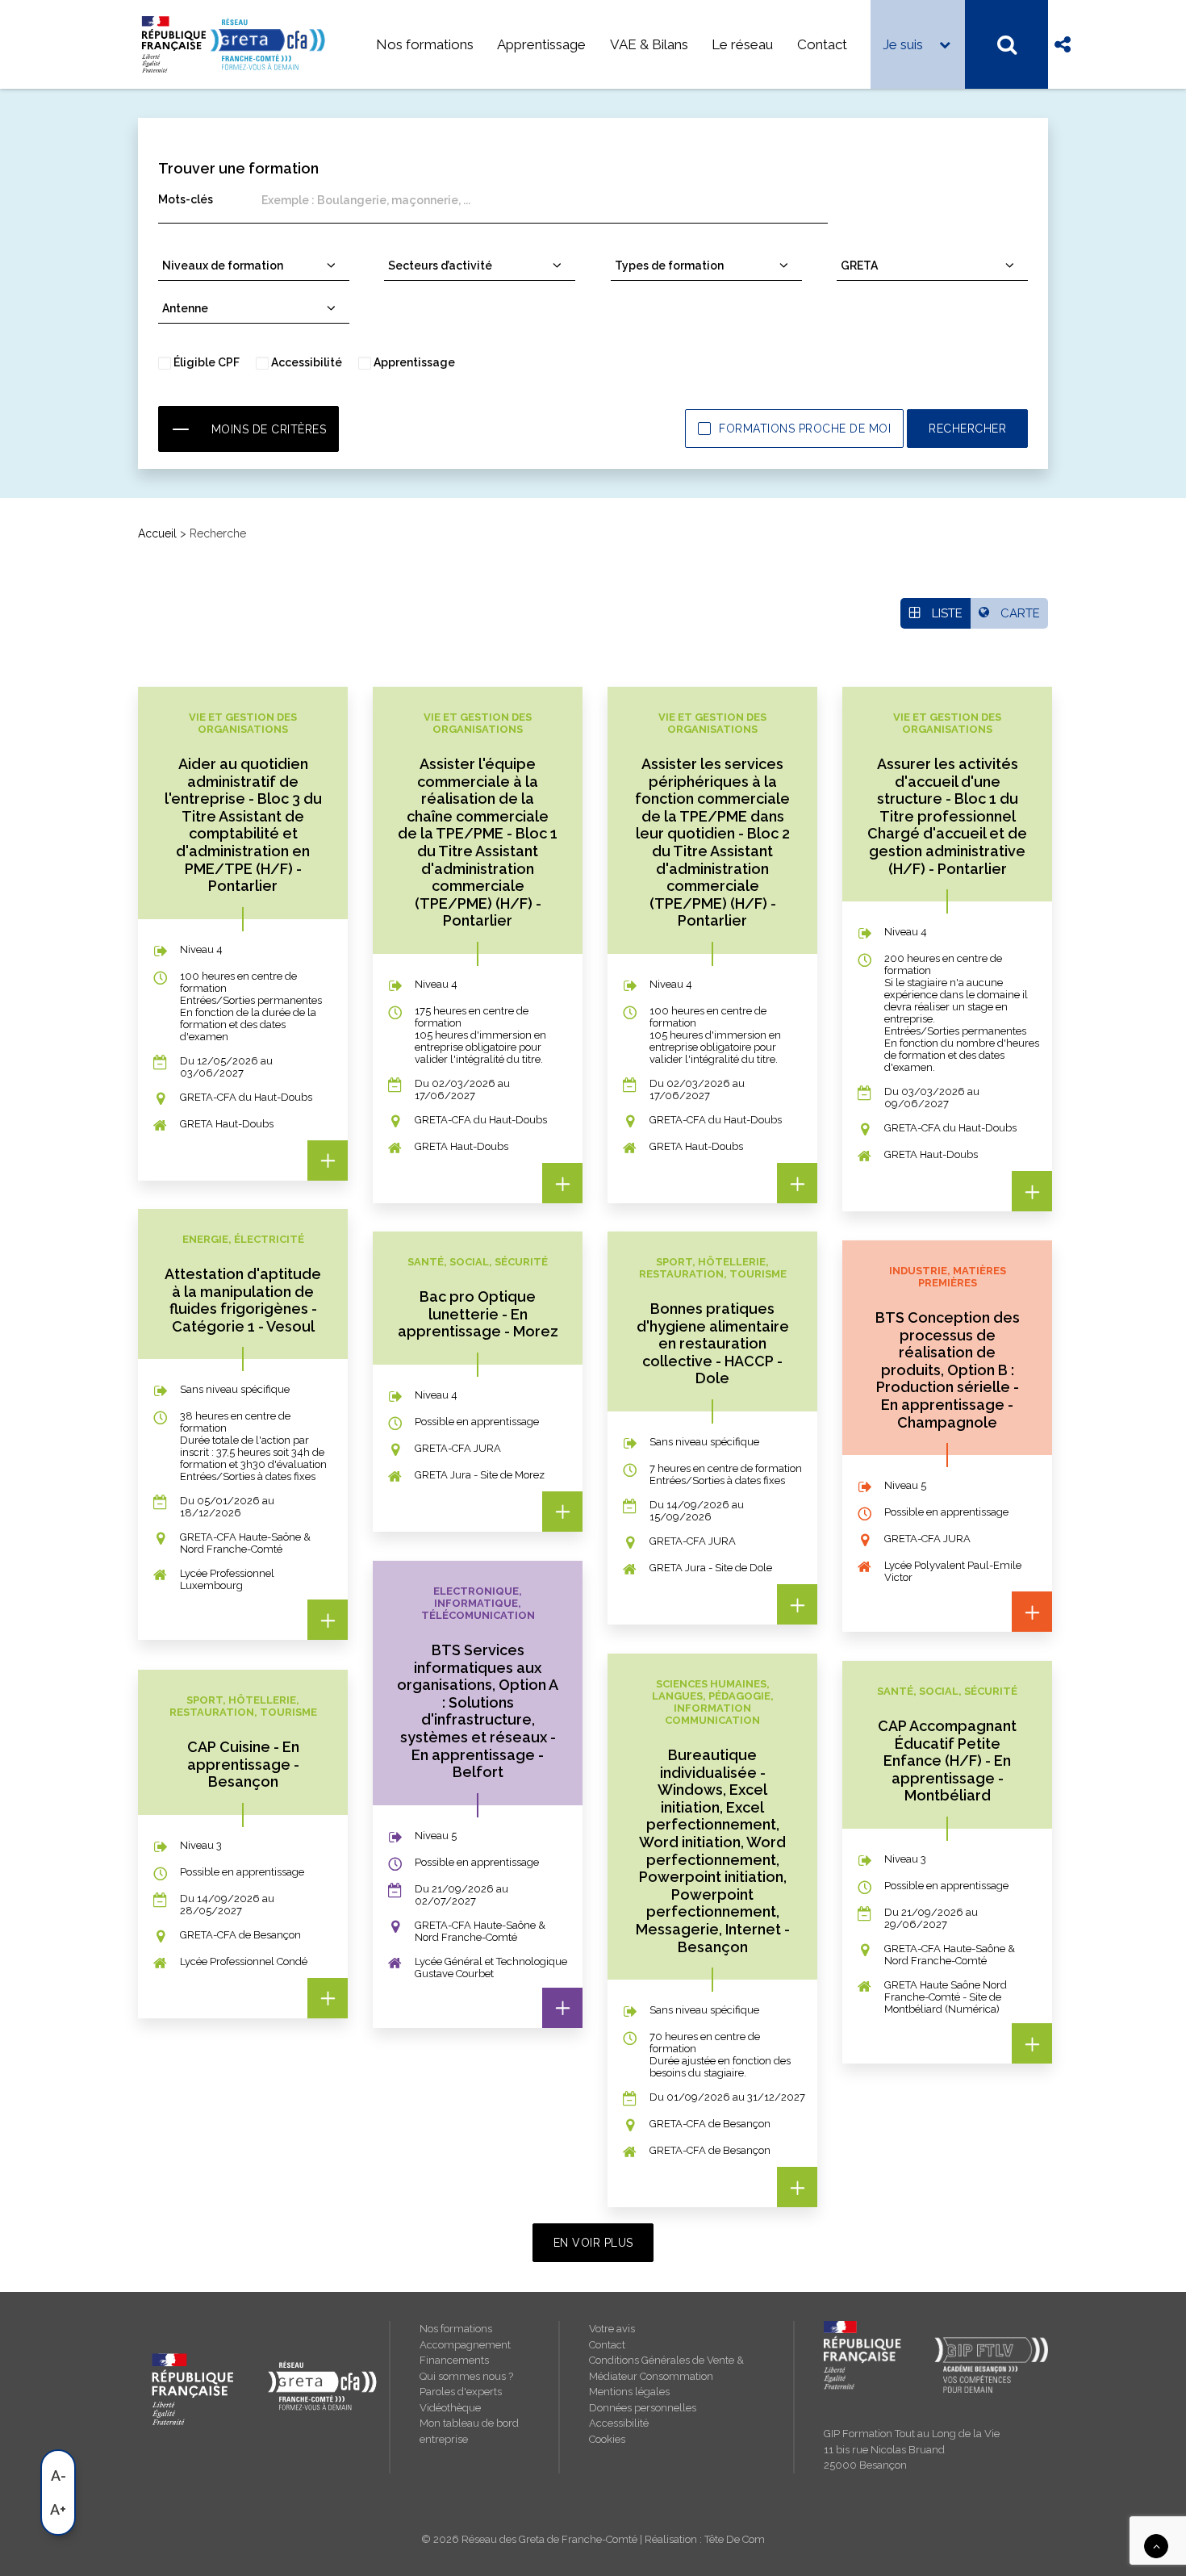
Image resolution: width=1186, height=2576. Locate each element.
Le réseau (742, 44)
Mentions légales (629, 2392)
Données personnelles (643, 2408)
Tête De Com (735, 2539)
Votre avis (612, 2329)
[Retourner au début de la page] (1156, 2545)
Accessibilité (619, 2423)
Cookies (607, 2439)
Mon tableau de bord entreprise (469, 2431)
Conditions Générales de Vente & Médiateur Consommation (666, 2368)
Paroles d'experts (461, 2392)
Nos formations (425, 44)
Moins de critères (269, 429)
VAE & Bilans (649, 44)
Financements (454, 2360)
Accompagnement (465, 2345)
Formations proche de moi (805, 429)
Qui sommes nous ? (466, 2376)
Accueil (157, 533)
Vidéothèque (450, 2408)
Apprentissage (541, 44)
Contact (822, 44)
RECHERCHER (967, 429)
